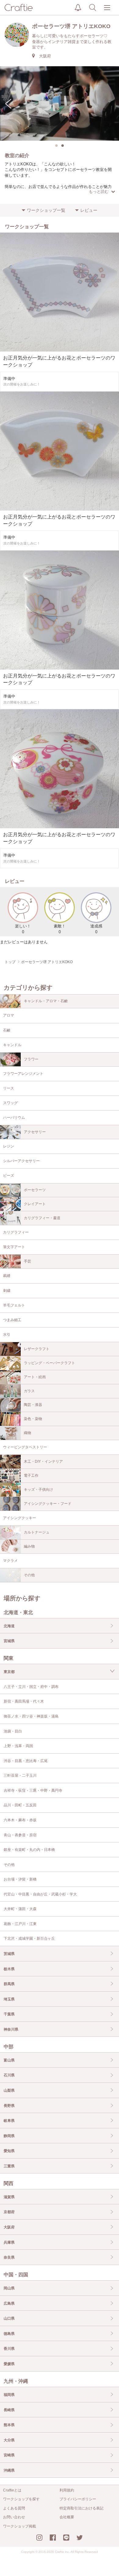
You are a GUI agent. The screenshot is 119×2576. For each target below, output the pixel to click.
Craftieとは (12, 2490)
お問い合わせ (14, 2517)
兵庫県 (9, 2242)
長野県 (9, 2106)
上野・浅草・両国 (18, 1746)
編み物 (29, 1546)
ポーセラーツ (35, 1190)
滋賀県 (9, 2197)
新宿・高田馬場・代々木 (24, 1701)
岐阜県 (9, 2121)
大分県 (9, 2440)
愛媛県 (9, 2364)
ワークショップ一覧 (46, 210)
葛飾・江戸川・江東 (20, 1924)
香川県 (9, 2349)
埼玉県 (9, 1999)
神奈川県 (11, 2029)
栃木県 (9, 1969)
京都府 (9, 2212)
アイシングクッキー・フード (48, 1504)
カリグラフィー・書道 (42, 1218)
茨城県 (9, 1954)
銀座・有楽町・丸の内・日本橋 (29, 1850)
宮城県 (9, 1641)
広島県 (9, 2303)
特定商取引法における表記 (81, 2508)
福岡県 (9, 2395)
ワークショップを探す (21, 2499)
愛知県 (9, 2151)
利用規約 (67, 2490)
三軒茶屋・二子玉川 (20, 1776)
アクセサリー (35, 1132)
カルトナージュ (37, 1532)
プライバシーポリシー (78, 2499)
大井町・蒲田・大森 (20, 1909)
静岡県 (9, 2136)
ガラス (29, 1391)
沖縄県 (9, 2470)
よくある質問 (14, 2508)
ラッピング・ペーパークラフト (49, 1363)
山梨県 (9, 2090)
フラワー (31, 1059)
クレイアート (35, 1204)
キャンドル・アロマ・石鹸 (46, 1001)
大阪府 (9, 2227)
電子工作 (31, 1476)
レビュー (89, 210)
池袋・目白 (13, 1731)
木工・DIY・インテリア (43, 1461)
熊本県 (9, 2425)
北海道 (9, 1626)
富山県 (9, 2060)
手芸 (27, 1261)
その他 (29, 1575)
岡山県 (9, 2288)
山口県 (9, 2318)
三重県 (9, 2166)
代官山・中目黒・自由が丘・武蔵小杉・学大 (40, 1894)
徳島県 (9, 2334)
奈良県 (9, 2257)
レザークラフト (37, 1349)
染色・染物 (33, 1419)
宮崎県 (9, 2455)
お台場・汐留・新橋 (20, 1879)
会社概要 (67, 2517)
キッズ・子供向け (38, 1490)
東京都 (9, 1672)
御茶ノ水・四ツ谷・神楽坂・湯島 (31, 1716)
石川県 (9, 2075)
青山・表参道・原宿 (20, 1835)
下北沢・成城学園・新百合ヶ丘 (29, 1938)
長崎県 (9, 2410)
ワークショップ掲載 (20, 2526)
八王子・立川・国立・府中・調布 (31, 1687)
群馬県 (9, 1984)
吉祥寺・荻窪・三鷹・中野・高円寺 (33, 1790)
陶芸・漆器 (33, 1405)
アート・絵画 (35, 1377)
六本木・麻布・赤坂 (20, 1820)
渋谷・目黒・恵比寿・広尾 (26, 1761)
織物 (27, 1433)
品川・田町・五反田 (20, 1805)
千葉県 (9, 2014)
